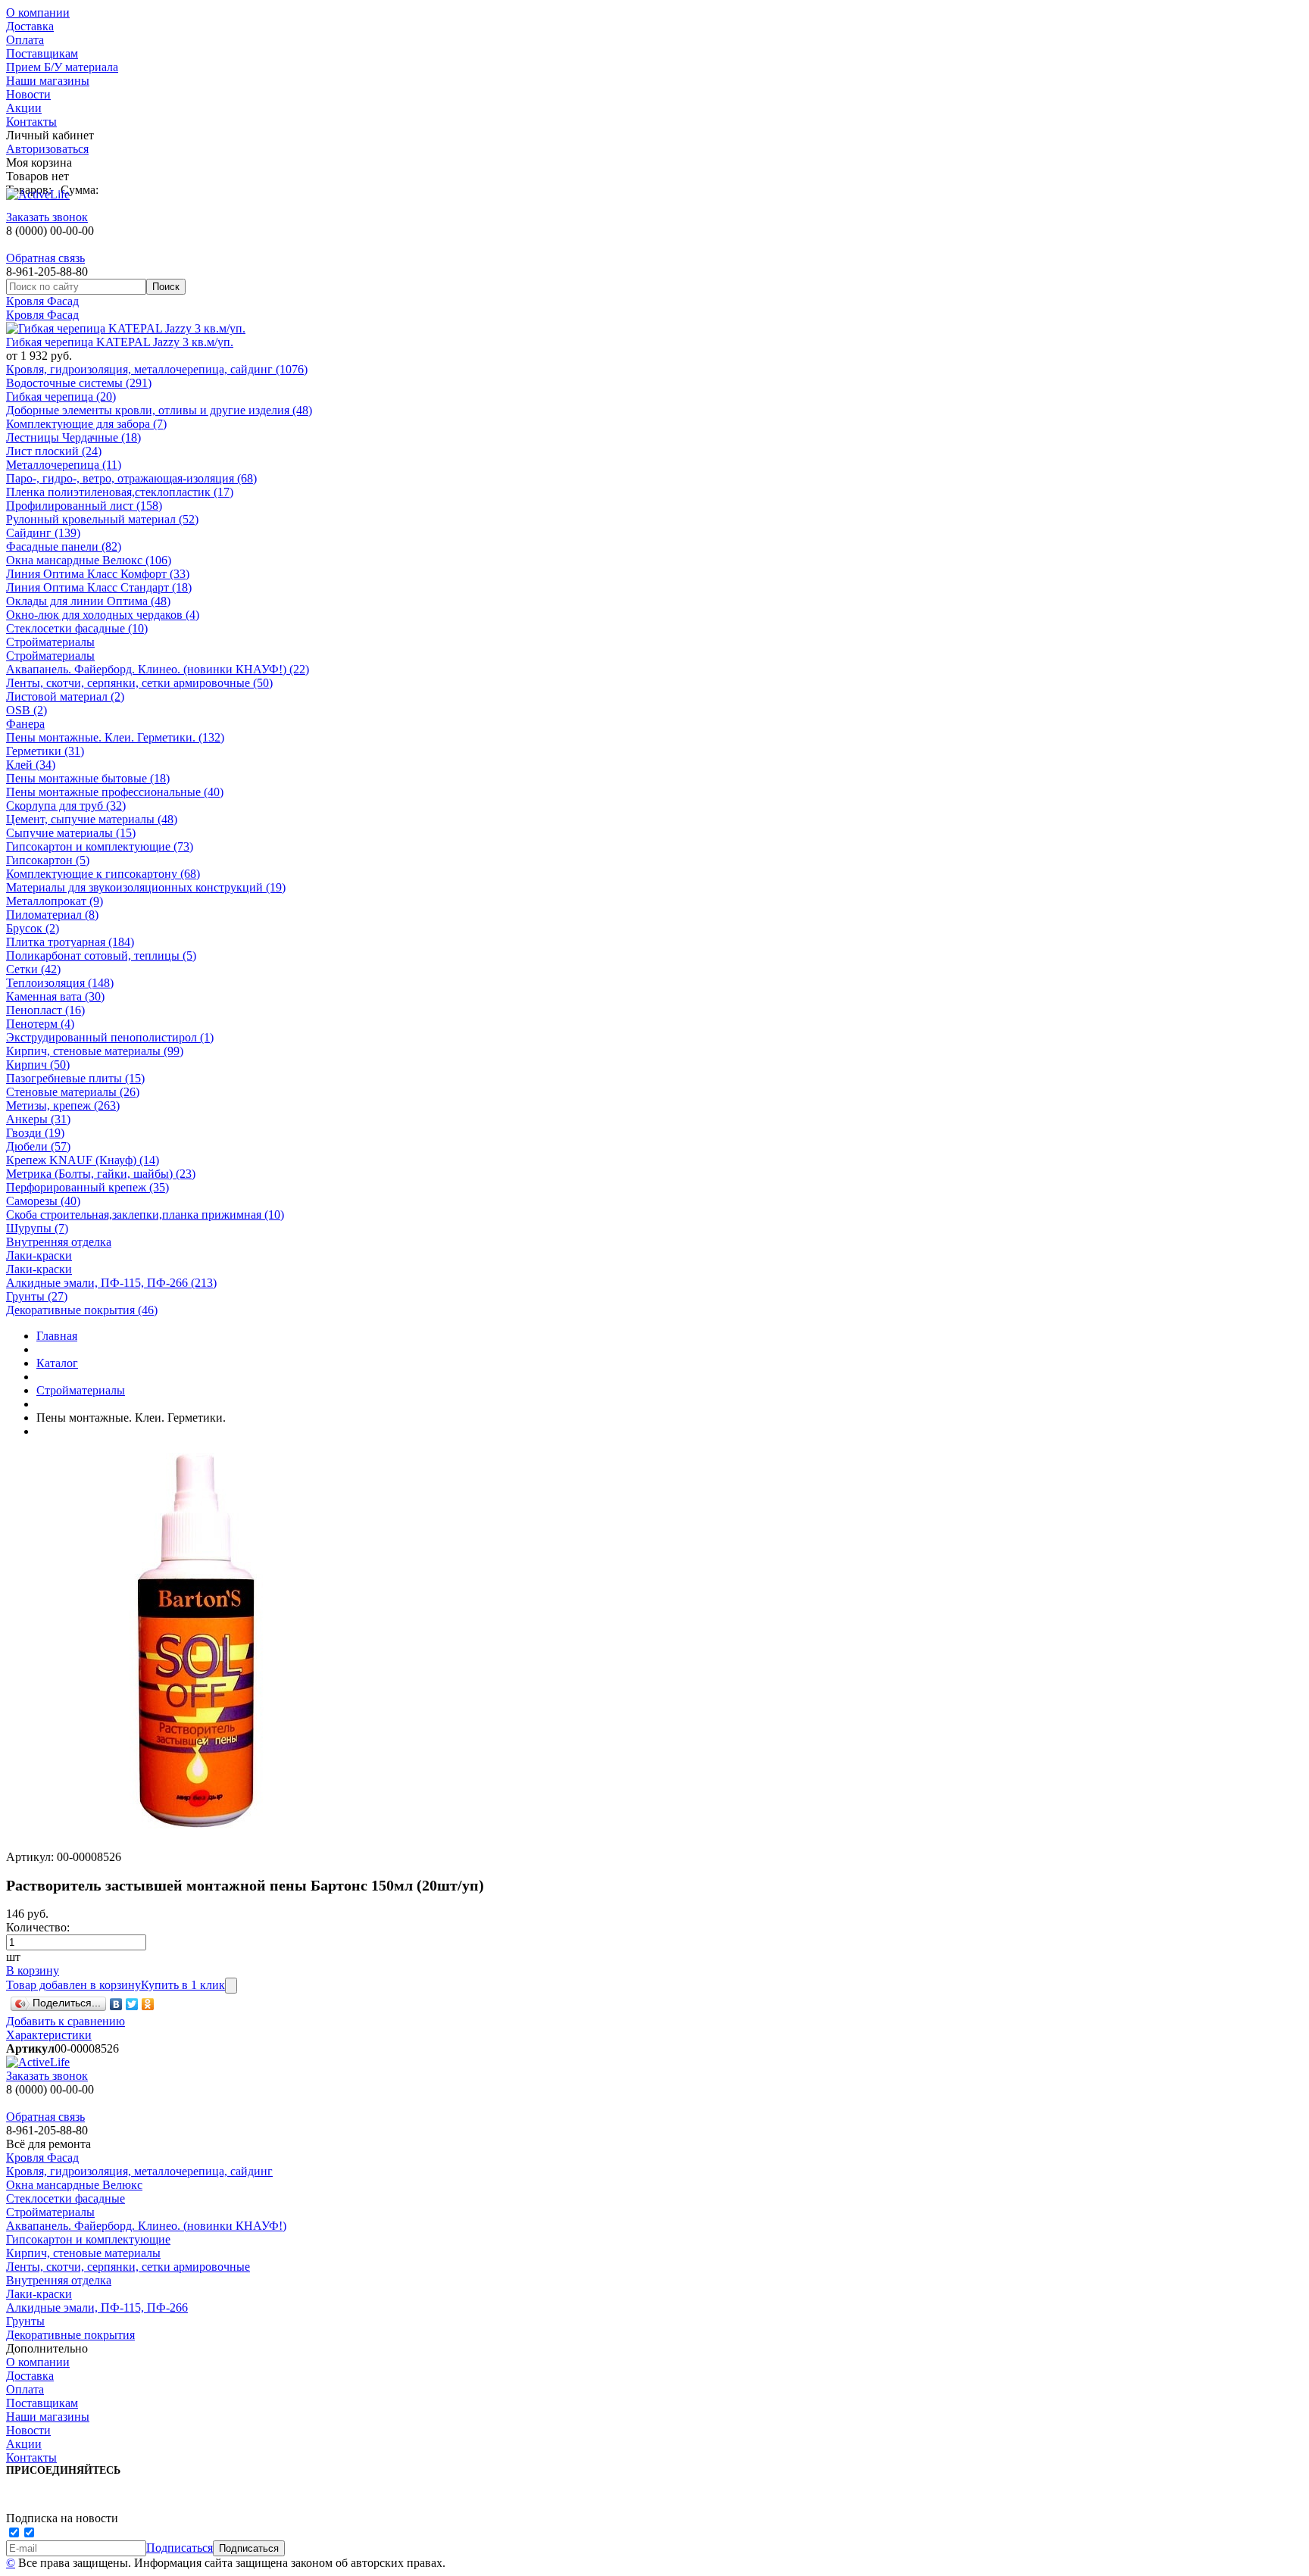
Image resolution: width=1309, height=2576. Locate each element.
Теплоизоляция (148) (60, 983)
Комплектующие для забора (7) (86, 424)
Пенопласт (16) (45, 1010)
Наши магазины (48, 81)
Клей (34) (31, 765)
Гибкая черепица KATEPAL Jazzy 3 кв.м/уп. (120, 342)
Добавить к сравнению (66, 2021)
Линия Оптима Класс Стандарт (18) (99, 587)
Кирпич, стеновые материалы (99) (95, 1051)
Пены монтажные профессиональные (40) (115, 792)
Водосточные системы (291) (79, 383)
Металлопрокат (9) (55, 901)
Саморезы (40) (43, 1201)
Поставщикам (42, 53)
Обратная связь (45, 258)
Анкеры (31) (38, 1119)
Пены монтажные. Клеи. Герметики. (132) (115, 737)
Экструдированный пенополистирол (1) (110, 1037)
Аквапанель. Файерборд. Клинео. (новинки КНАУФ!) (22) (158, 669)
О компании (38, 12)
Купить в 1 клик (183, 1985)
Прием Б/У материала (62, 67)
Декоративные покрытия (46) (82, 1310)
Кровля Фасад (42, 301)
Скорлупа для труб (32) (66, 806)
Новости (28, 94)
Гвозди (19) (35, 1133)
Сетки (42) (33, 969)
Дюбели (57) (38, 1146)
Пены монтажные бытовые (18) (88, 778)
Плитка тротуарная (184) (70, 942)
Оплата (25, 40)
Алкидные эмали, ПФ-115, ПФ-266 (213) (111, 1283)
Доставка (30, 26)
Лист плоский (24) (54, 451)
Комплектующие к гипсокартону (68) (103, 874)
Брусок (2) (33, 928)
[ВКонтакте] (116, 2004)
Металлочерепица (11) (64, 465)
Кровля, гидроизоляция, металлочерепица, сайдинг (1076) (157, 369)
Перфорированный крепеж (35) (87, 1187)
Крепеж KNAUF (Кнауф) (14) (83, 1160)
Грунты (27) (37, 1296)
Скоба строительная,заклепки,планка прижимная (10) (145, 1215)
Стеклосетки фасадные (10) (77, 628)
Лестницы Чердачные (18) (73, 437)
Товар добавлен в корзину (73, 1985)
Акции (24, 108)
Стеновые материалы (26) (73, 1092)
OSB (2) (27, 710)
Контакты (31, 122)
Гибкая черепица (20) (61, 397)
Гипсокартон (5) (48, 860)
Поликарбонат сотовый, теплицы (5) (101, 955)
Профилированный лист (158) (84, 506)
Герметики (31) (45, 751)
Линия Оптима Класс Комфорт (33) (98, 574)
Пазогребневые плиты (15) (75, 1078)
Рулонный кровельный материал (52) (102, 519)
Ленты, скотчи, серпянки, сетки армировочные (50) (139, 683)
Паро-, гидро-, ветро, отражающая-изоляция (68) (131, 478)
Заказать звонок (47, 217)
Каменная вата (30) (55, 996)
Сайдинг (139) (43, 533)
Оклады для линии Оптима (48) (88, 601)
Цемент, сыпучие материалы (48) (92, 819)
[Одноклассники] (148, 2004)
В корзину (33, 1970)
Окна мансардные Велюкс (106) (89, 560)
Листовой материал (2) (65, 696)
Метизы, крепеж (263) (63, 1105)
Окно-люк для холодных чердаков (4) (103, 615)
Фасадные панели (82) (64, 546)
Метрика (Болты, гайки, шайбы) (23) (101, 1174)
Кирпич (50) (38, 1065)
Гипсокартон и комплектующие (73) (100, 846)
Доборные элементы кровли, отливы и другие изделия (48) (159, 410)
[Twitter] (132, 2004)
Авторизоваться (47, 149)
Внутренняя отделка (59, 1242)
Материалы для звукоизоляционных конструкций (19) (146, 887)
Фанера (25, 724)
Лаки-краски (39, 1255)
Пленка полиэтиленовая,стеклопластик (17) (120, 492)
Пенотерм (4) (40, 1024)
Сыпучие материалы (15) (71, 833)
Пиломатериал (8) (52, 915)
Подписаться (180, 2548)
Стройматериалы (50, 642)
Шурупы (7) (37, 1228)
